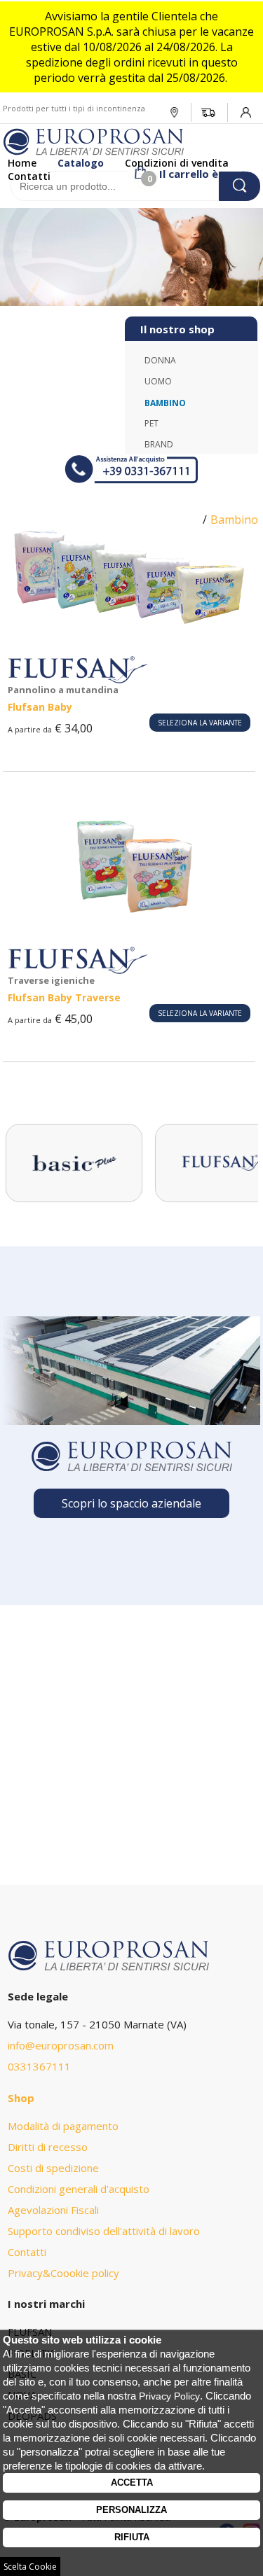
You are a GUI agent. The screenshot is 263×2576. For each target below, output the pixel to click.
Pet (151, 423)
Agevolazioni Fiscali (53, 2210)
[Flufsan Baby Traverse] (129, 911)
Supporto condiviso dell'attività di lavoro (104, 2231)
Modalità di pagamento (63, 2126)
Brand (159, 444)
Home (22, 163)
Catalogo (81, 163)
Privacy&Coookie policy (63, 2273)
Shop (21, 2098)
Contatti (29, 176)
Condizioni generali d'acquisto (79, 2189)
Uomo (158, 381)
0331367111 (39, 2066)
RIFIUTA (132, 2537)
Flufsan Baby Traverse (64, 997)
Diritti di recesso (48, 2147)
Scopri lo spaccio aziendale (131, 1503)
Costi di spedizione (53, 2168)
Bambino (165, 403)
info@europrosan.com (61, 2045)
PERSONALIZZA (131, 2510)
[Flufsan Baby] (129, 620)
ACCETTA (132, 2483)
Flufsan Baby (40, 707)
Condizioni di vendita (177, 163)
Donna (160, 360)
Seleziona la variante (200, 723)
